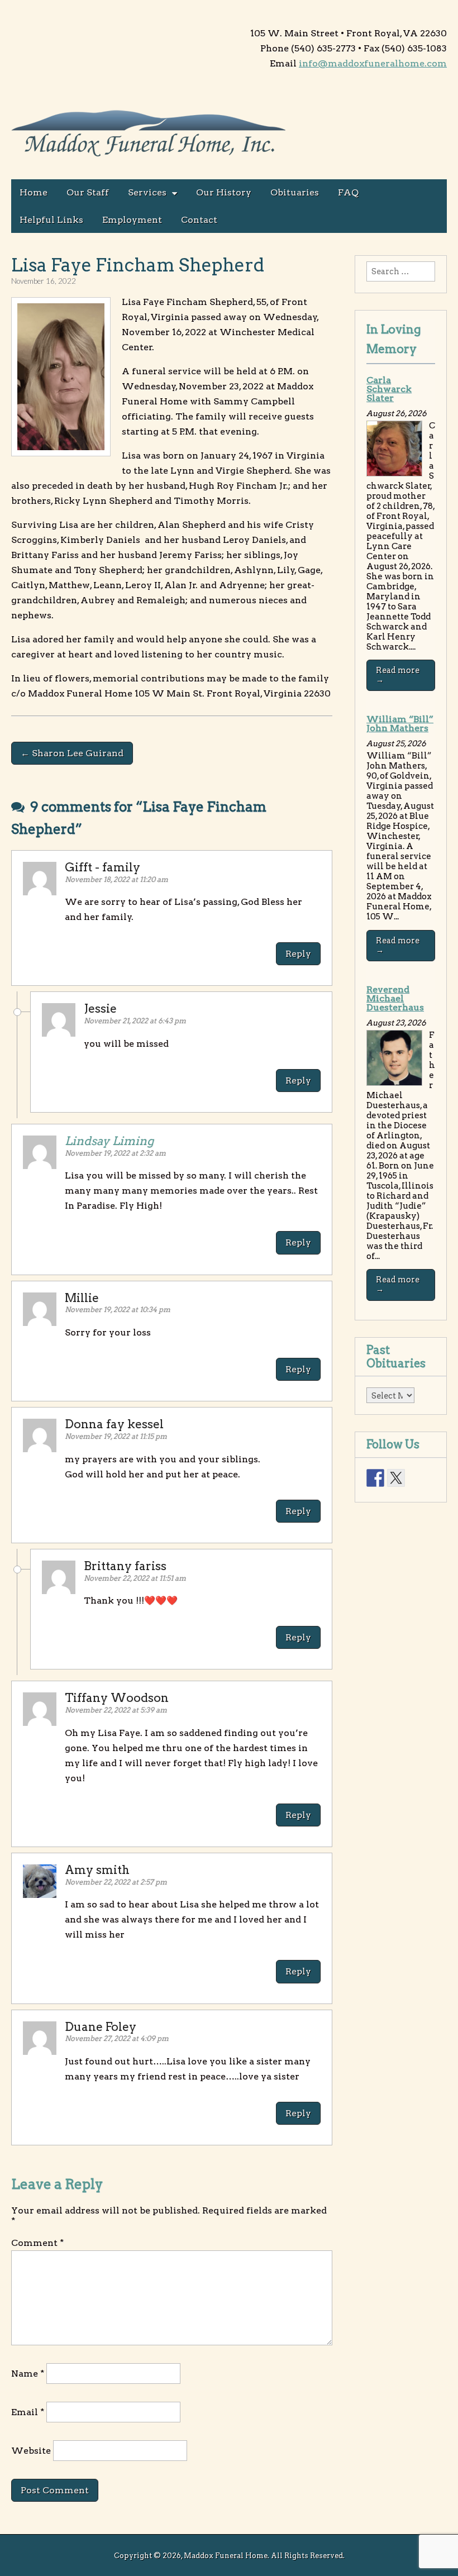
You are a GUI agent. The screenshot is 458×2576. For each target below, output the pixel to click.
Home (34, 192)
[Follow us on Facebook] (375, 1478)
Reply (298, 954)
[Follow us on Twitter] (396, 1478)
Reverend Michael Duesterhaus (395, 998)
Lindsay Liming (109, 1141)
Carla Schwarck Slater (389, 389)
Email (28, 2412)
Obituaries (295, 192)
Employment (132, 220)
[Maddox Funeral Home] (149, 135)
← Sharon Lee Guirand (72, 753)
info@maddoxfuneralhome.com (373, 63)
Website (31, 2451)
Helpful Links (51, 220)
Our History (224, 192)
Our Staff (88, 192)
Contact (199, 220)
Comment (37, 2243)
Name (28, 2374)
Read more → (398, 675)
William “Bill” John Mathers (400, 724)
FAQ (348, 192)
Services (147, 192)
